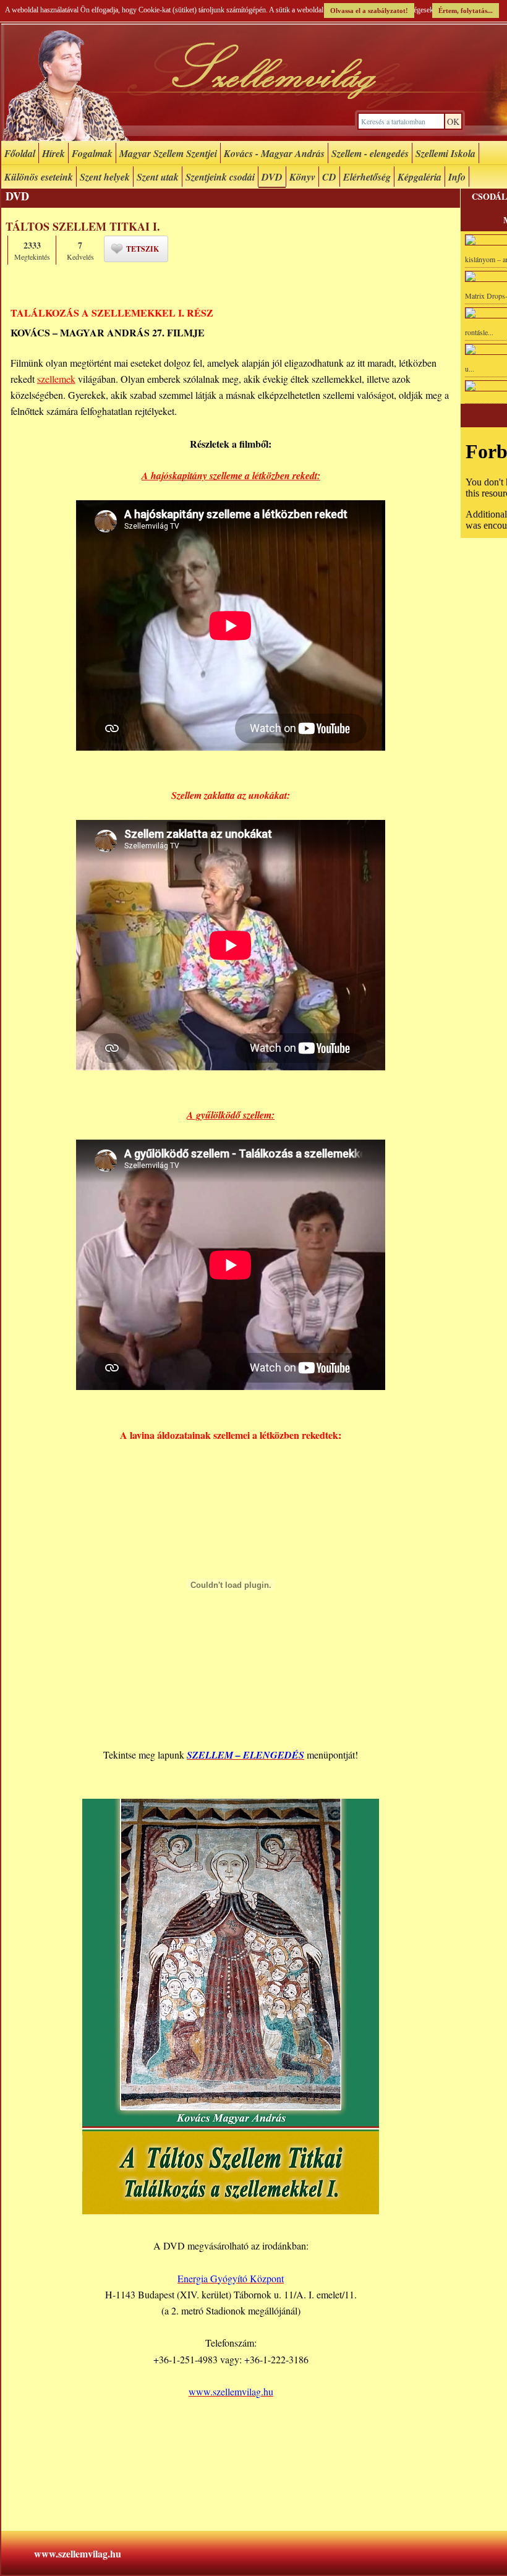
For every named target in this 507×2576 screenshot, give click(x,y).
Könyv (302, 177)
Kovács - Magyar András (274, 153)
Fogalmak (92, 153)
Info (457, 177)
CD (329, 177)
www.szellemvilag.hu (78, 2553)
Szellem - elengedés (370, 153)
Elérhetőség (367, 177)
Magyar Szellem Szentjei (168, 153)
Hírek (53, 153)
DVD (272, 177)
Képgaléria (420, 177)
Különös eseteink (39, 177)
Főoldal (20, 153)
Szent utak (158, 177)
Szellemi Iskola (445, 153)
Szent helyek (105, 177)
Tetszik (143, 249)
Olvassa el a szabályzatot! (369, 11)
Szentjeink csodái (220, 177)
